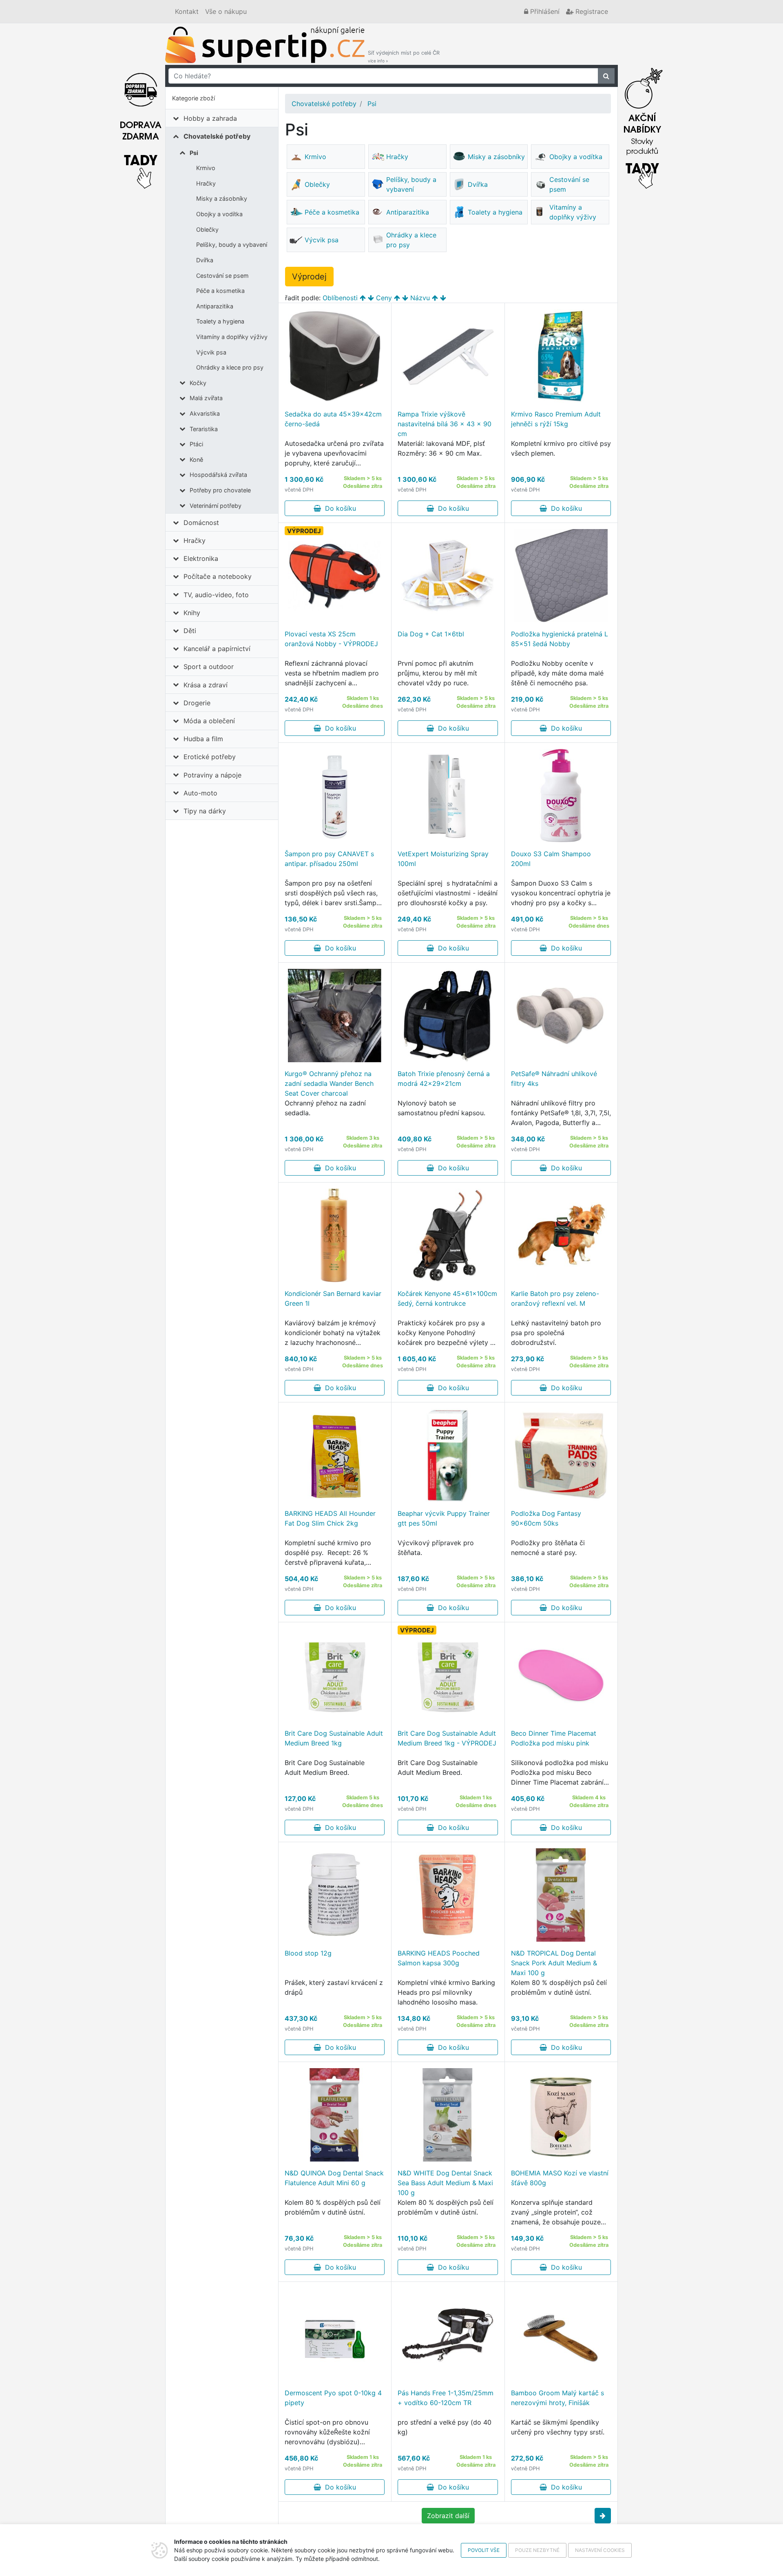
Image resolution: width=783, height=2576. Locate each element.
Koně (196, 460)
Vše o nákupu (226, 11)
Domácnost (201, 523)
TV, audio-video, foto (216, 595)
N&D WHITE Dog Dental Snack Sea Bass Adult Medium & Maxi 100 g (445, 2183)
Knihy (192, 613)
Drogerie (197, 703)
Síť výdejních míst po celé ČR (404, 56)
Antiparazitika (215, 306)
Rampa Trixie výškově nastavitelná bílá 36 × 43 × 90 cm (445, 424)
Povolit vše (484, 2550)
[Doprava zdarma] (141, 126)
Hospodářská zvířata (218, 475)
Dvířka (205, 260)
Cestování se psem (222, 276)
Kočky (198, 383)
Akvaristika (205, 413)
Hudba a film (203, 739)
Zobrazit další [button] (448, 2516)
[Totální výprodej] (642, 126)
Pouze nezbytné (537, 2550)
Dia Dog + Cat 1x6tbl (431, 634)
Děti (190, 631)
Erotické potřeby (210, 757)
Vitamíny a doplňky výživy (232, 337)
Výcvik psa (211, 352)
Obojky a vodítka (219, 214)
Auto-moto (200, 793)
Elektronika (201, 558)
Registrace (591, 11)
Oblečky (207, 229)
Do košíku (338, 508)
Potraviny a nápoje (212, 775)
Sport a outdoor (209, 667)
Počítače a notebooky (218, 576)
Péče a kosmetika (220, 291)
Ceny (384, 298)
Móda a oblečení (209, 721)
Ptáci (196, 444)
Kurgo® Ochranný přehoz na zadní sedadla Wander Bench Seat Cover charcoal (329, 1083)
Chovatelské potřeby (217, 136)
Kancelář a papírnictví (217, 649)
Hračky (206, 183)
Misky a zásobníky (222, 198)
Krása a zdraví (206, 685)
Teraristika (204, 429)
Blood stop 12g (308, 1953)
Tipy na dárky (205, 811)
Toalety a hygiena (220, 321)
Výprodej (309, 277)
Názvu (420, 298)
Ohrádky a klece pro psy (230, 367)
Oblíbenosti (340, 298)
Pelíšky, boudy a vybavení (232, 245)
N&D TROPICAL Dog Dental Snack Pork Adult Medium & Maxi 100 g (554, 1963)
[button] (603, 2516)
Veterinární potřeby (216, 506)
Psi (194, 153)
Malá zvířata (206, 398)
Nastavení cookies (600, 2550)
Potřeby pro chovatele (220, 490)
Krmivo (206, 168)
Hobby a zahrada (210, 118)
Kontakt (187, 11)
